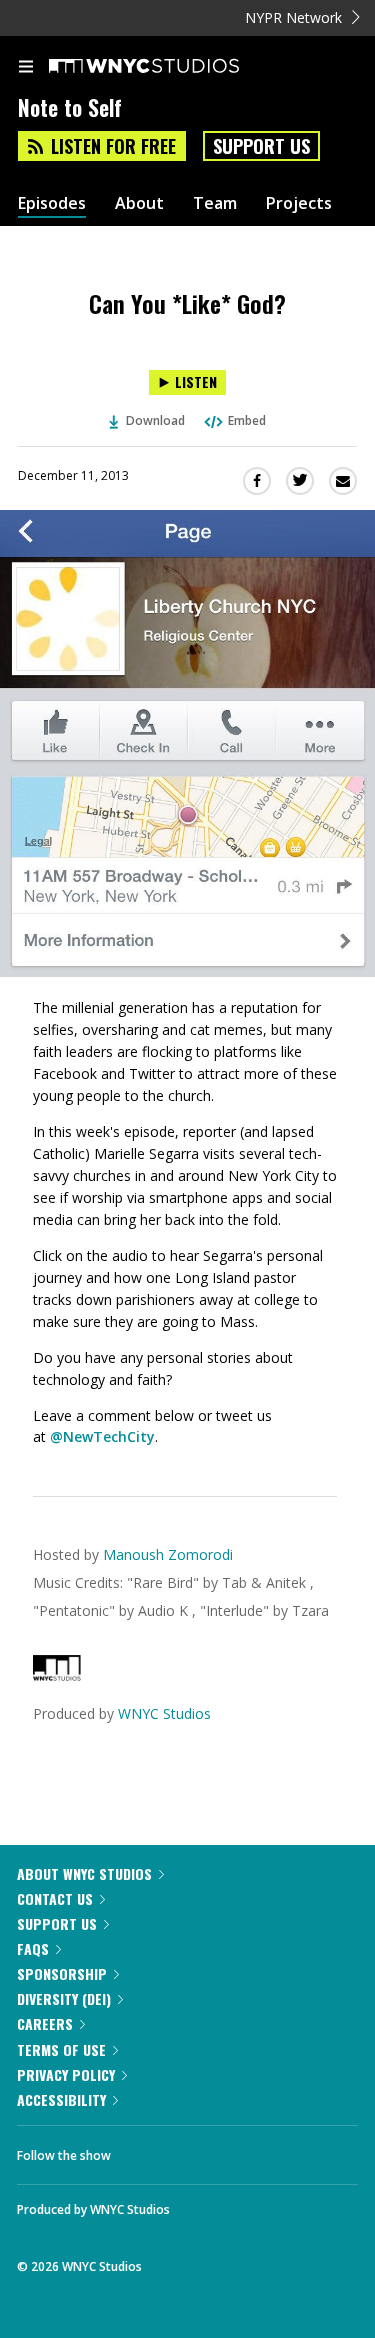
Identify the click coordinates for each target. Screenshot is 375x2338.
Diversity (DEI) (64, 1998)
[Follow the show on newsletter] (255, 2150)
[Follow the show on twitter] (201, 2150)
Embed (247, 420)
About (139, 203)
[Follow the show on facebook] (146, 2150)
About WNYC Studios (84, 1873)
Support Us (261, 146)
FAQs (33, 1948)
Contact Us (55, 1898)
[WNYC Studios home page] (169, 67)
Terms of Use (61, 2049)
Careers (45, 2023)
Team (215, 203)
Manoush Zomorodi (168, 1554)
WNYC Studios (164, 1713)
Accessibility (61, 2099)
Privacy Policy (66, 2074)
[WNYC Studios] (57, 1675)
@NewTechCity (102, 1436)
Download (155, 420)
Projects (299, 203)
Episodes (52, 203)
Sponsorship (62, 1973)
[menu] (26, 68)
